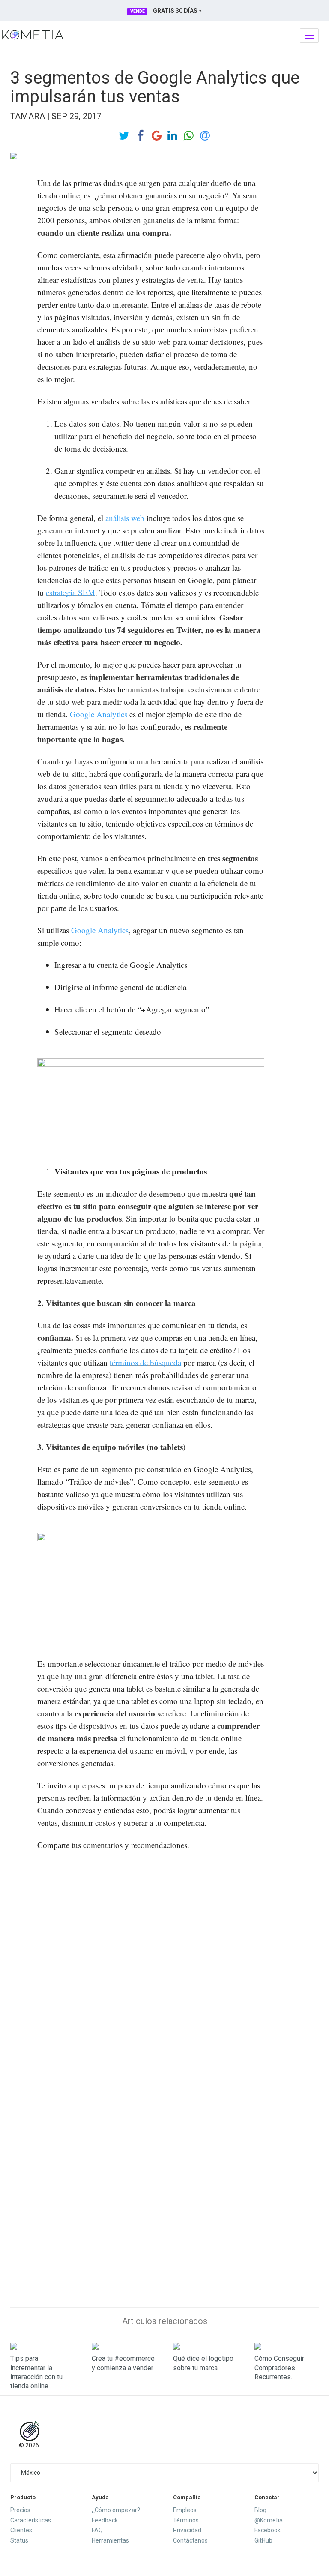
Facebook (268, 2530)
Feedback (105, 2520)
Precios (20, 2510)
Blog (260, 2510)
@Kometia (269, 2520)
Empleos (185, 2510)
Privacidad (187, 2530)
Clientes (21, 2530)
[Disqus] (164, 1968)
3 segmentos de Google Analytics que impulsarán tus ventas (155, 87)
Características (31, 2520)
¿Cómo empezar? (116, 2510)
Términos (186, 2520)
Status (19, 2540)
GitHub (263, 2540)
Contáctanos (190, 2540)
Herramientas (110, 2540)
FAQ (97, 2530)
